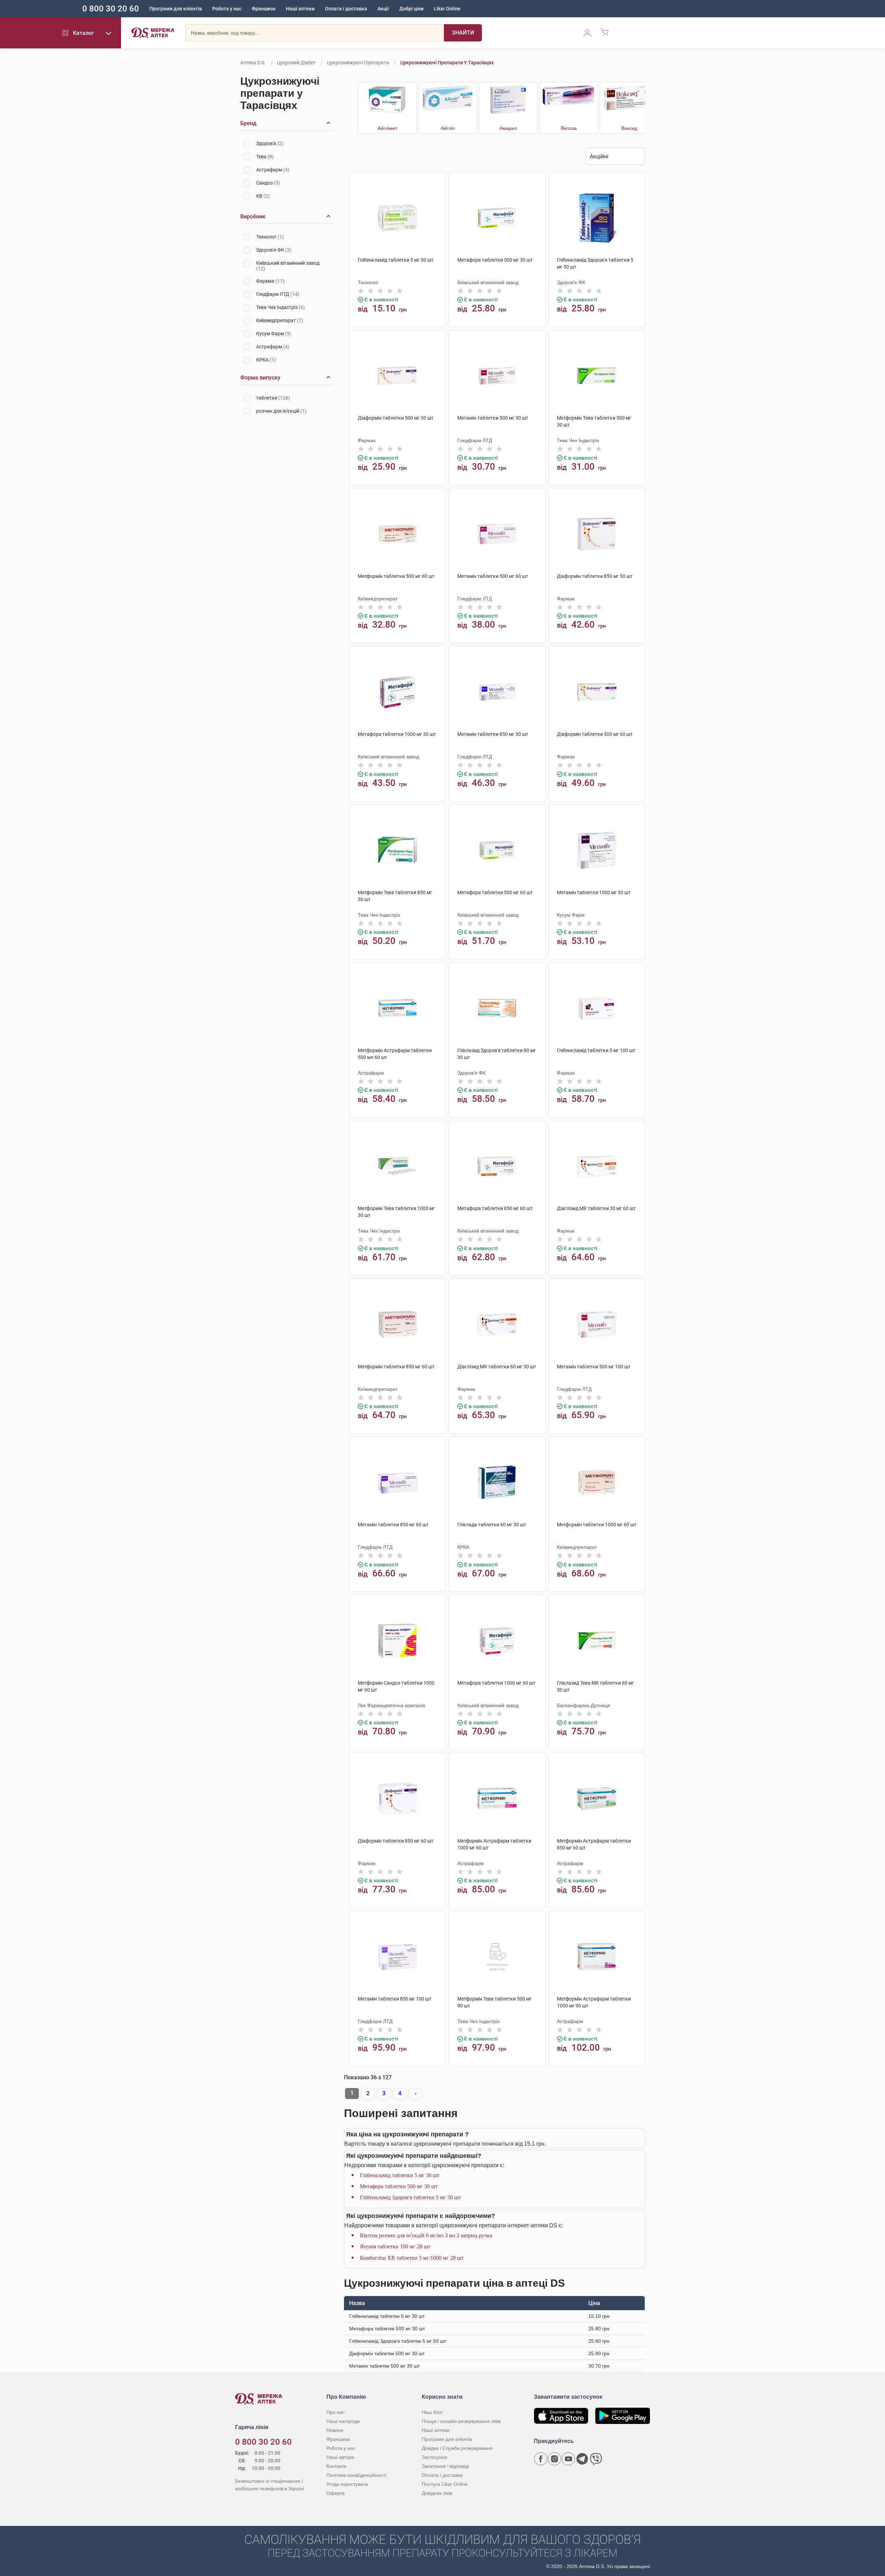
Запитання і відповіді (445, 2466)
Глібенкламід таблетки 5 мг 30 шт (400, 2175)
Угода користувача (347, 2484)
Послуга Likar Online (445, 2484)
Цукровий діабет (296, 63)
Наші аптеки (300, 9)
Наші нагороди (343, 2421)
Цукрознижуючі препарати (358, 63)
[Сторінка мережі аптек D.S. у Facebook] (541, 2459)
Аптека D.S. (253, 63)
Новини (335, 2430)
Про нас (336, 2412)
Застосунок (434, 2457)
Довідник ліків (437, 2493)
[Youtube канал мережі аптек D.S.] (568, 2459)
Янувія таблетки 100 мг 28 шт (395, 2246)
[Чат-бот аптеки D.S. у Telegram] (582, 2459)
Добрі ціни (411, 9)
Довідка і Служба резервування (457, 2448)
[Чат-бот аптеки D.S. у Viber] (596, 2459)
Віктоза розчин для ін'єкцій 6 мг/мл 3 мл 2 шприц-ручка (426, 2235)
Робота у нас (227, 9)
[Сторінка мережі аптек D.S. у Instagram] (555, 2459)
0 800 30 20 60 (111, 9)
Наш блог (432, 2412)
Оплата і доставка (346, 9)
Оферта (336, 2493)
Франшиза (264, 9)
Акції (383, 9)
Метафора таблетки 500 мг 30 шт (399, 2186)
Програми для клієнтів (176, 9)
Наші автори (340, 2457)
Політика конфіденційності (356, 2475)
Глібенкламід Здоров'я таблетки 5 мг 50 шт (410, 2197)
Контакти (336, 2466)
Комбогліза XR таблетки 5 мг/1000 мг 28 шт (412, 2258)
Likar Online (447, 9)
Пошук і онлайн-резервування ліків (461, 2421)
